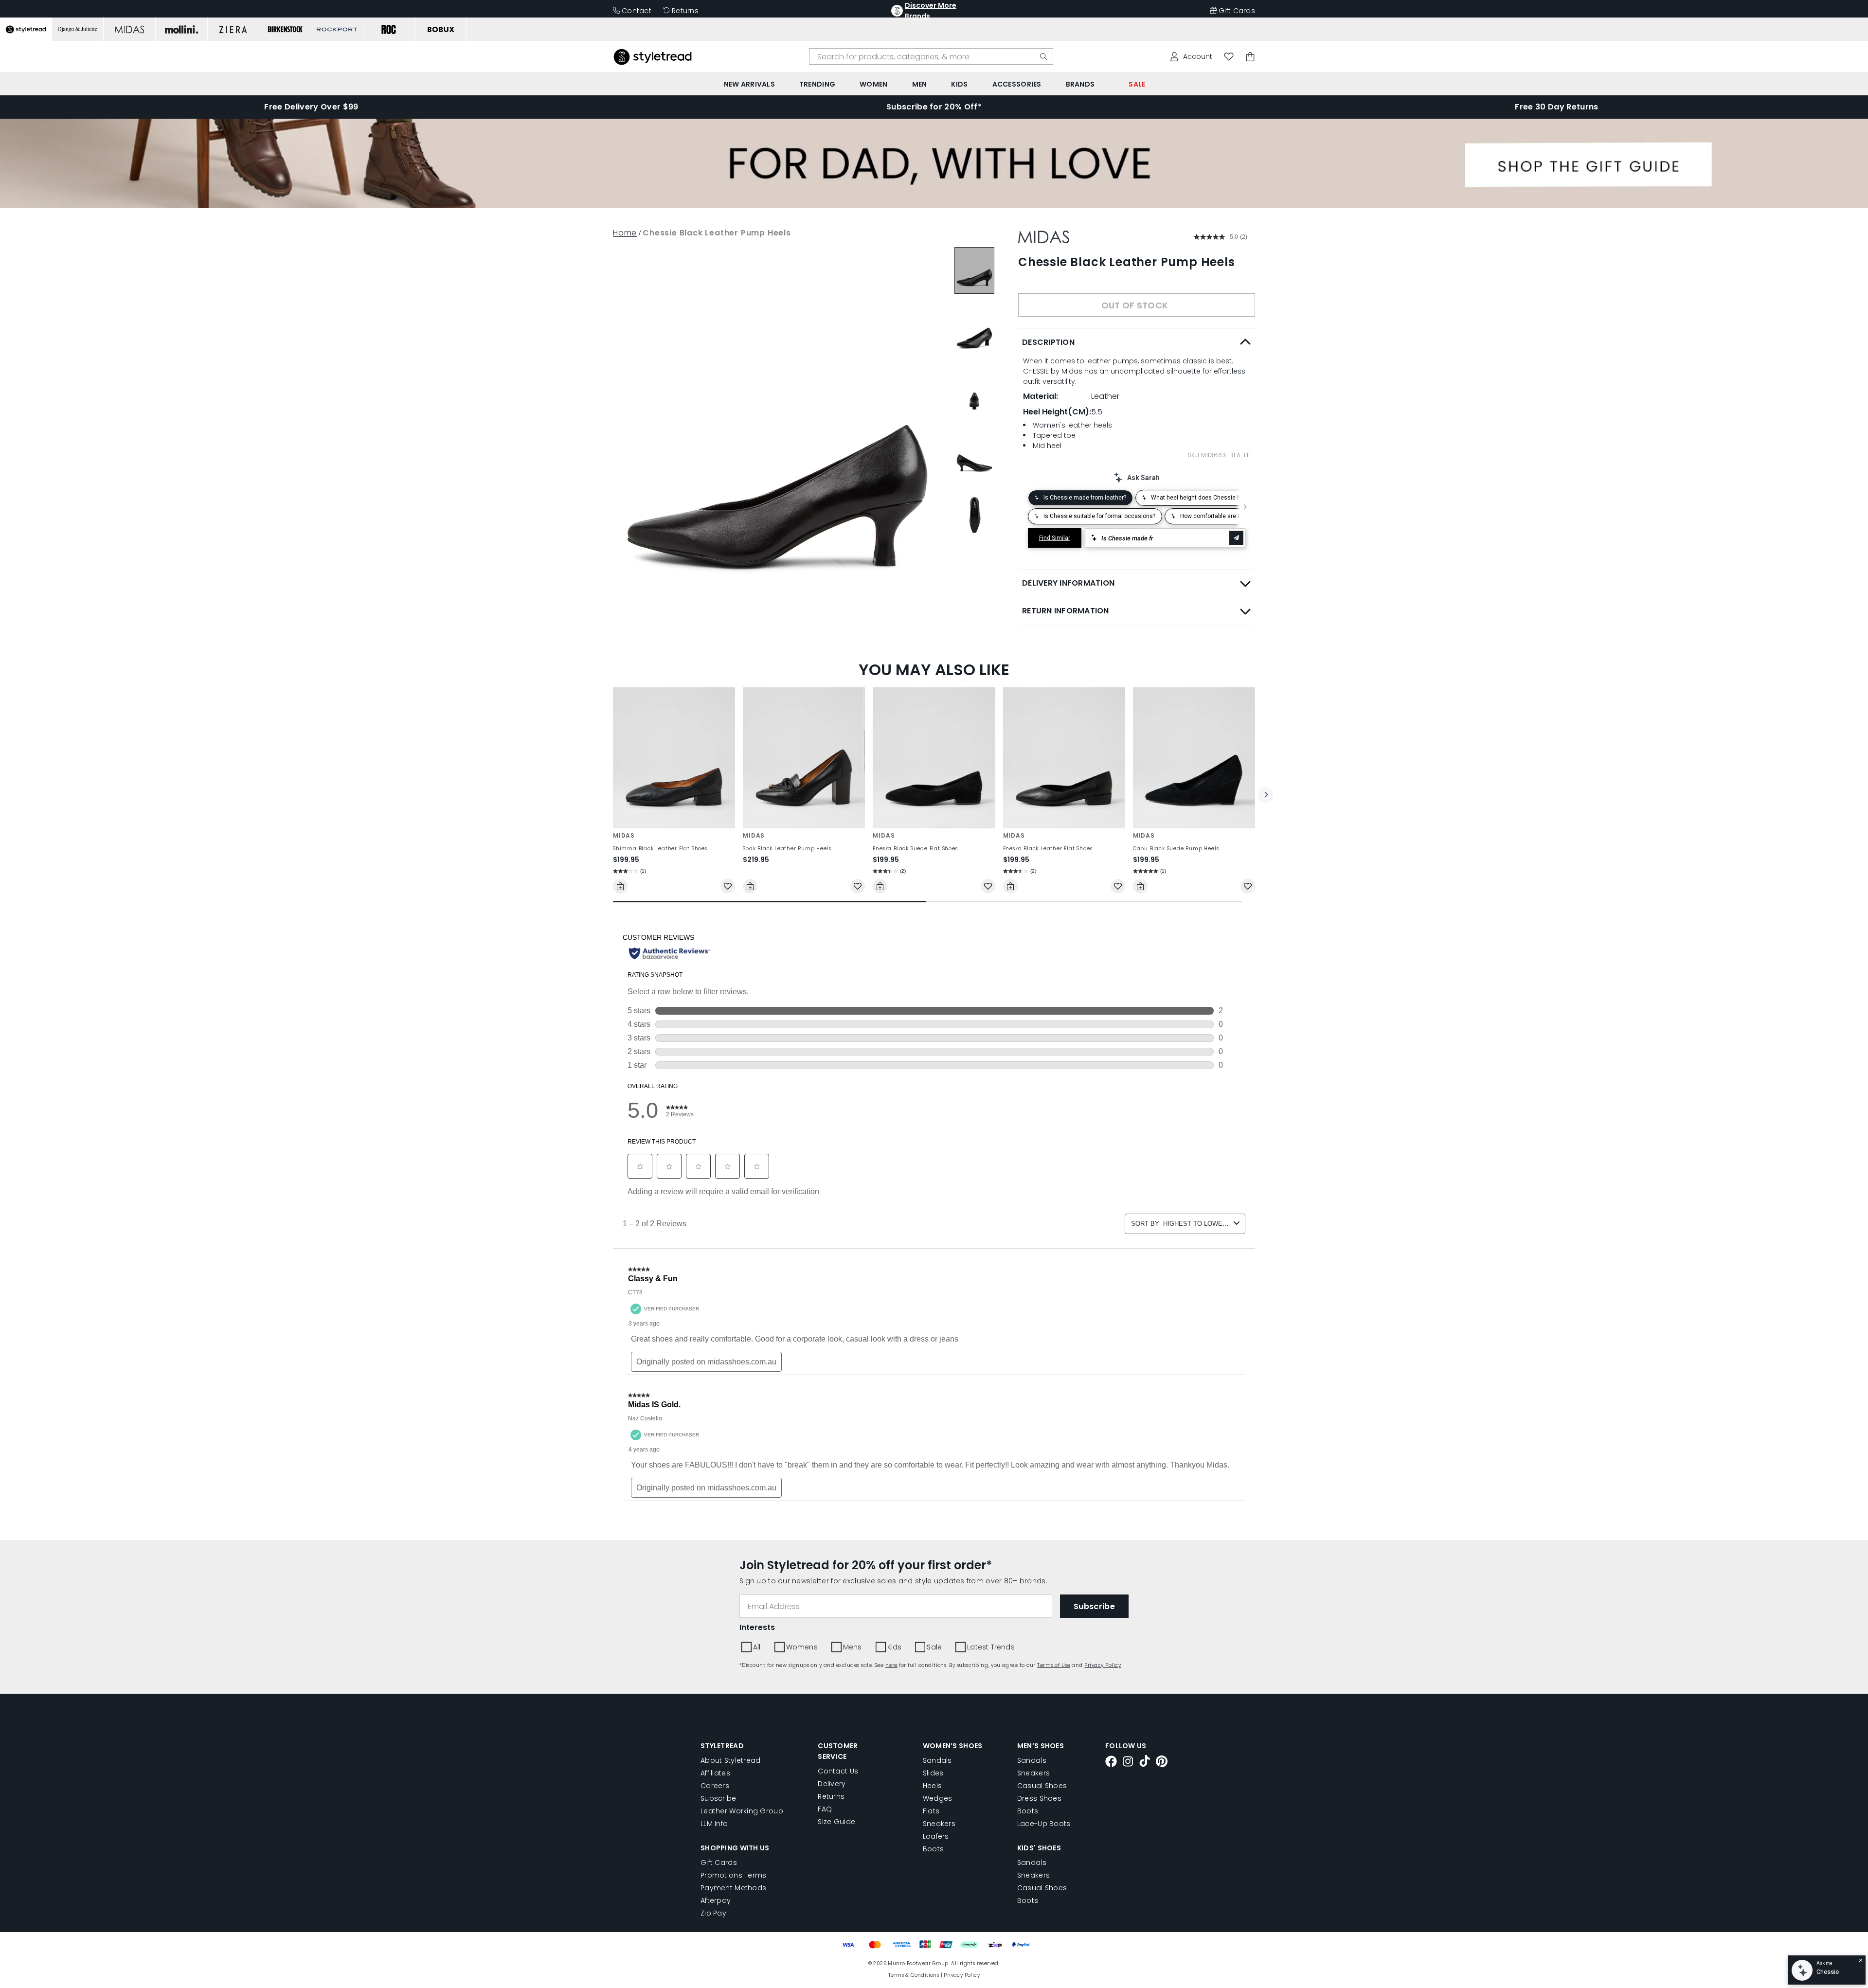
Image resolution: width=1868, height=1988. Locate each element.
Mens (1027, 446)
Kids (1065, 446)
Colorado (997, 391)
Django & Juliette (1068, 391)
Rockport (952, 407)
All (939, 446)
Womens (980, 446)
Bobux (947, 391)
